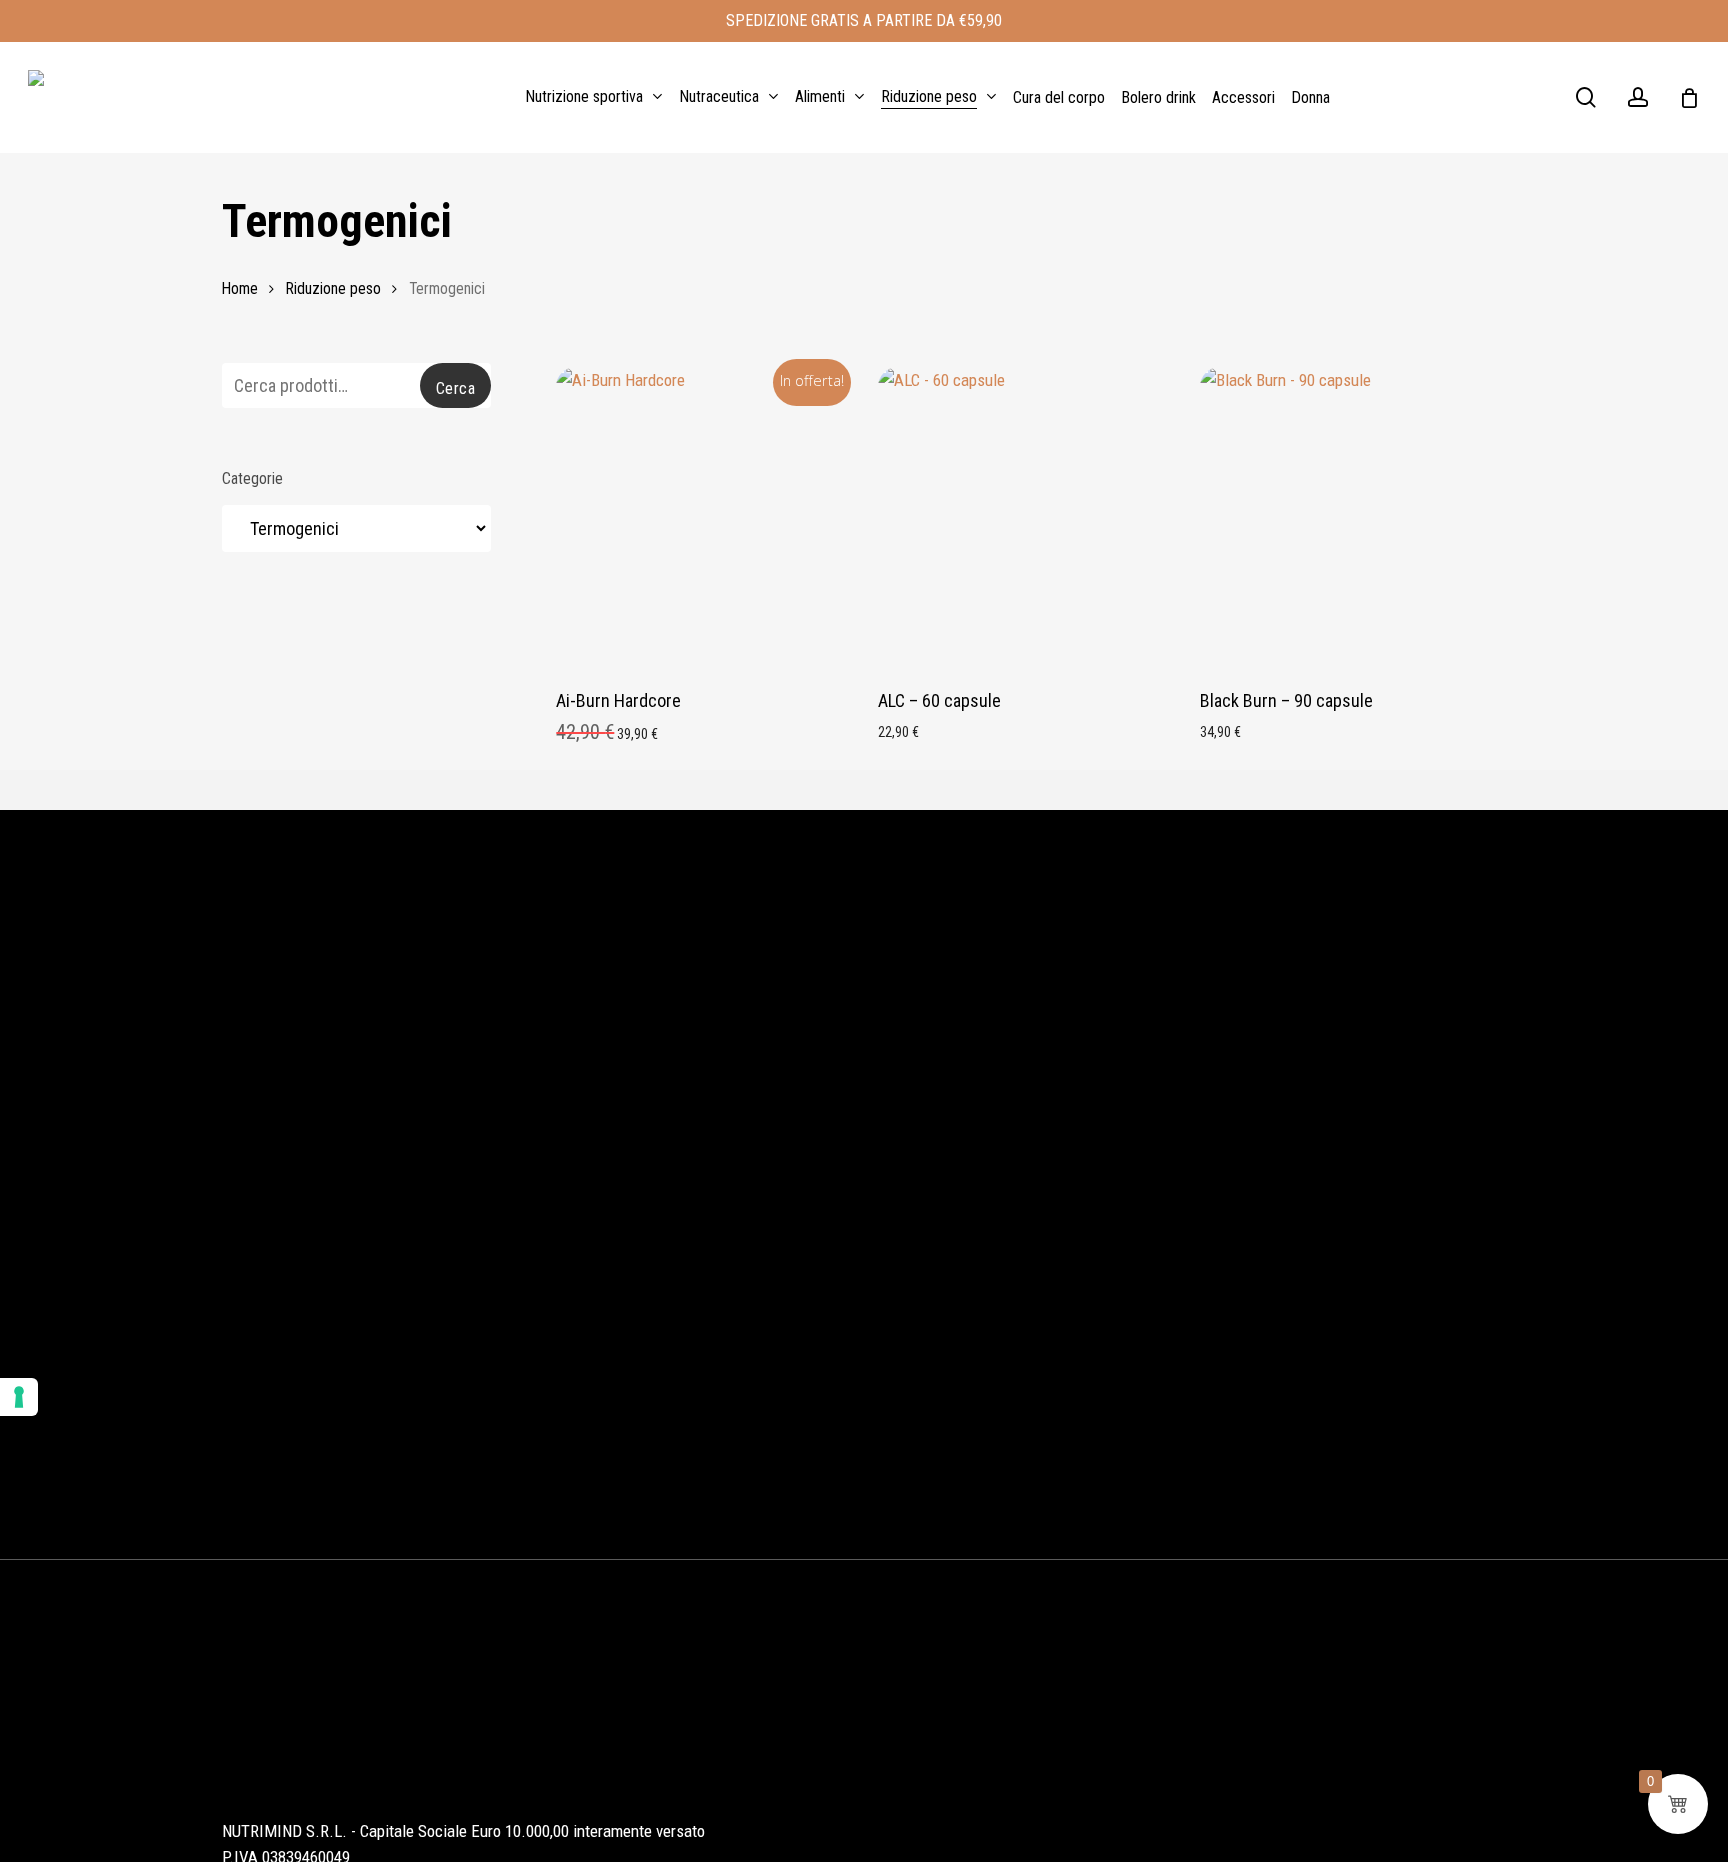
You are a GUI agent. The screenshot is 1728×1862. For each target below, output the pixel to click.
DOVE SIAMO (1372, 1242)
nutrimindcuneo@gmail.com (337, 1780)
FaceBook (1018, 1731)
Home (240, 288)
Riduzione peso (333, 288)
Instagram (914, 1731)
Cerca (456, 388)
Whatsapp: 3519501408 (318, 1728)
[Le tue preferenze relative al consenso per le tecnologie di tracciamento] (19, 1397)
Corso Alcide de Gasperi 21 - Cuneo (367, 1676)
